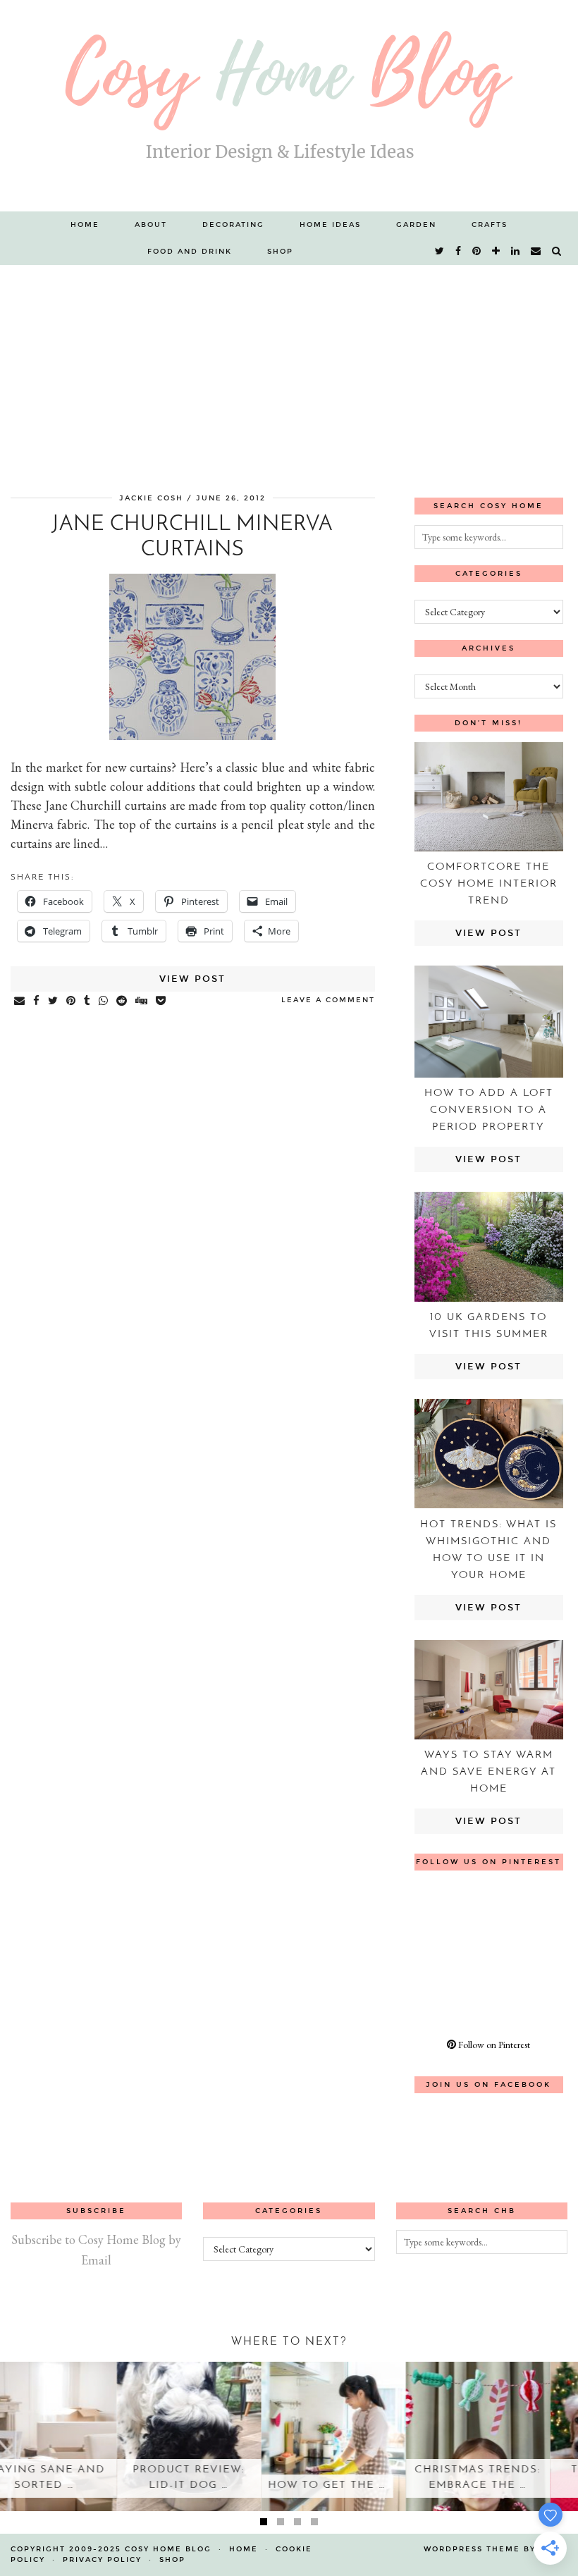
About (151, 225)
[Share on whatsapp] (104, 1002)
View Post (192, 979)
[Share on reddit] (122, 1002)
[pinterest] (477, 252)
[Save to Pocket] (161, 1002)
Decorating (233, 225)
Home (85, 225)
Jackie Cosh (151, 498)
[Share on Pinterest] (72, 1002)
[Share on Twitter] (54, 1002)
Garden (416, 225)
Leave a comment (328, 1000)
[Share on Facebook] (37, 1002)
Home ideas (330, 225)
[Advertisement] (289, 371)
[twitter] (440, 252)
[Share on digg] (142, 1002)
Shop (280, 252)
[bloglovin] (497, 252)
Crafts (490, 225)
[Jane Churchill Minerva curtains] (192, 735)
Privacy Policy (102, 2560)
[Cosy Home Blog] (289, 106)
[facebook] (459, 252)
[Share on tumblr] (88, 1002)
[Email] (536, 252)
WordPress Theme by (496, 2549)
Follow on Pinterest (493, 2045)
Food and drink (190, 252)
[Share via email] (20, 1002)
